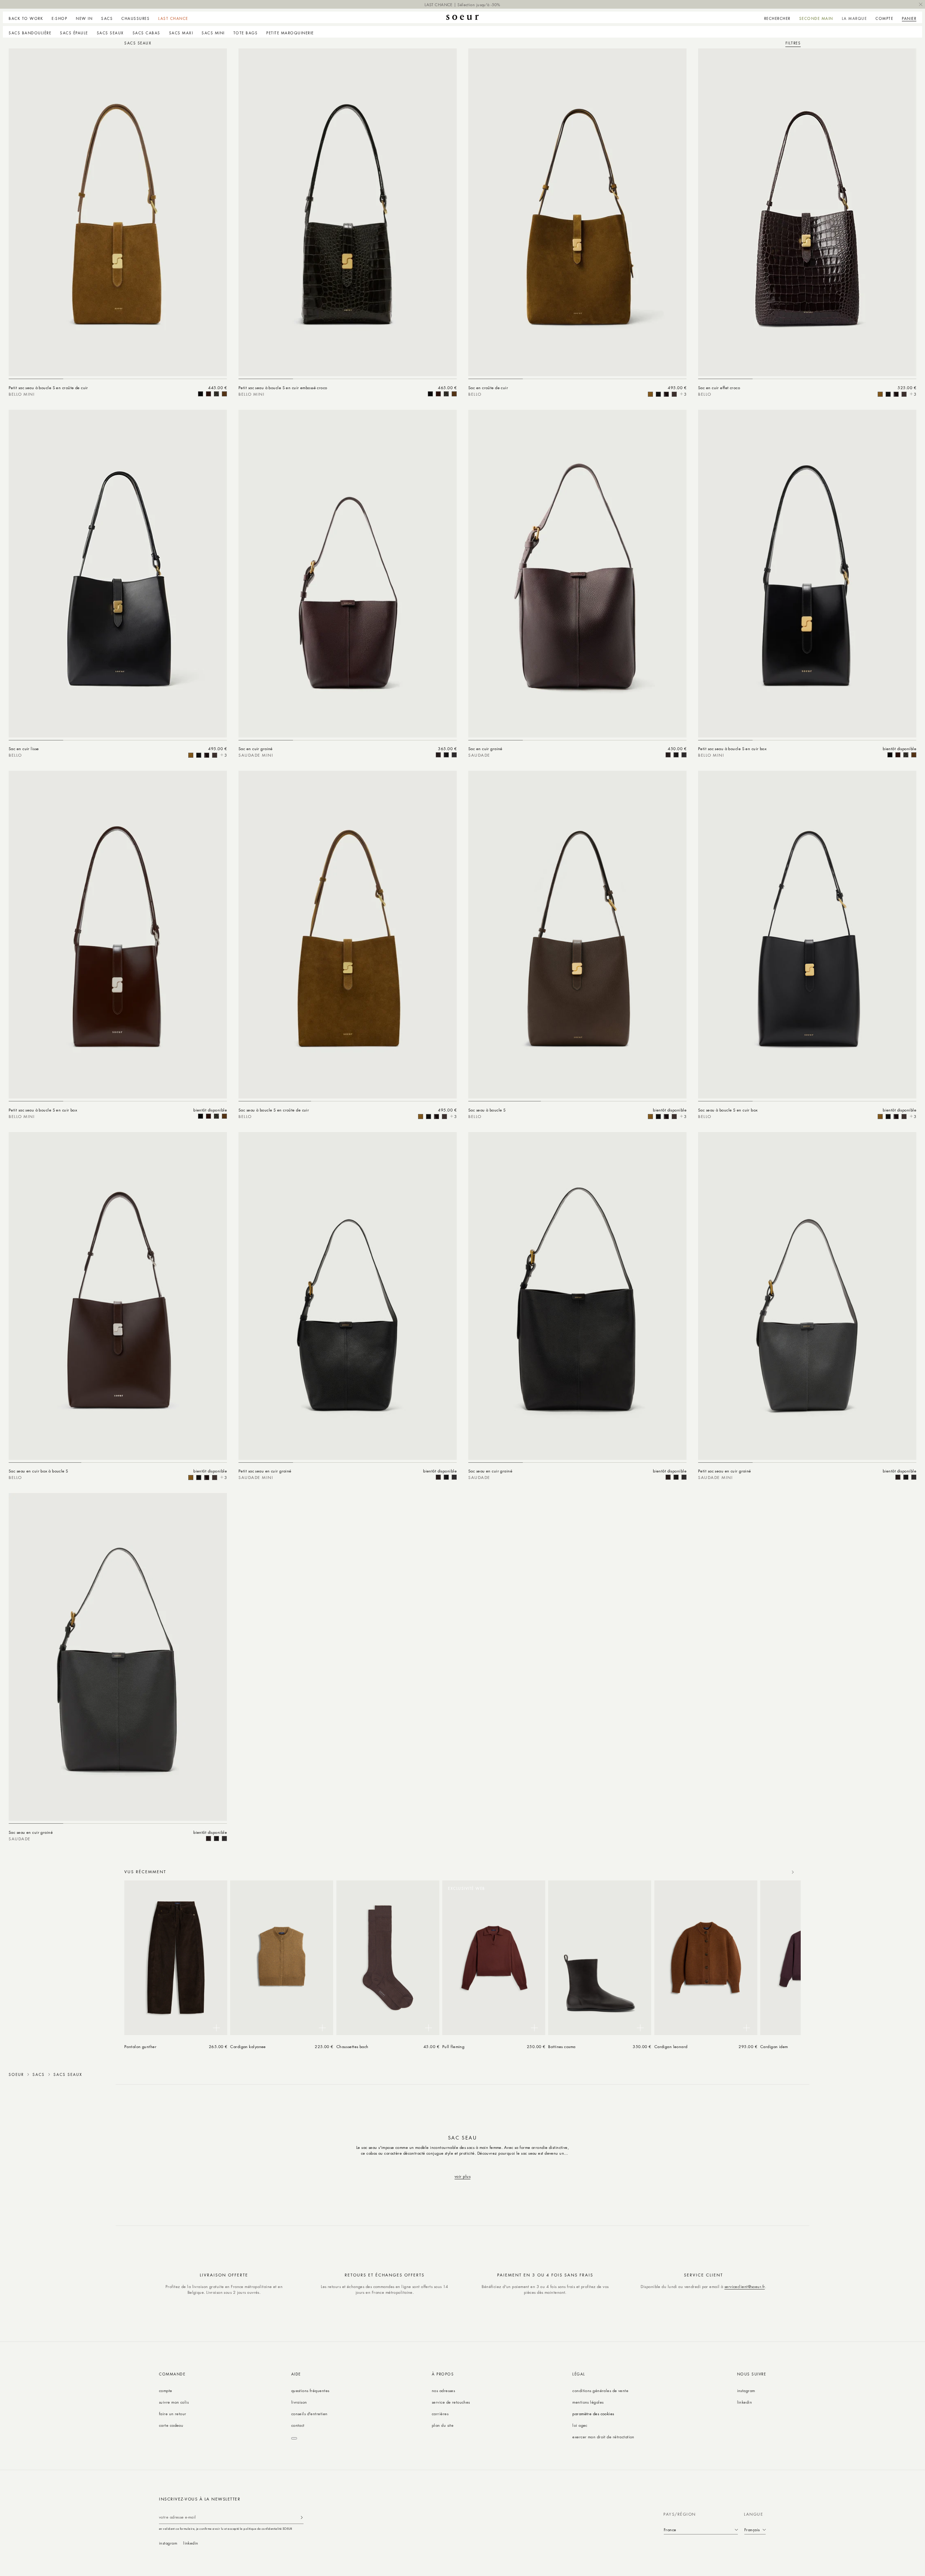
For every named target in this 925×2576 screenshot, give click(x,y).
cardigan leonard (671, 2046)
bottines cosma (562, 2046)
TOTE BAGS (246, 33)
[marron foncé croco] (666, 394)
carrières (440, 2414)
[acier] (454, 755)
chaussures (135, 18)
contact (298, 2425)
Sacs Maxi (181, 33)
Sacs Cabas (147, 33)
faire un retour (173, 2414)
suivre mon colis (174, 2402)
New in (84, 18)
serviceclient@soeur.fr (745, 2286)
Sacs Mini (213, 33)
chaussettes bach (352, 2046)
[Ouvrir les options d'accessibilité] (294, 2438)
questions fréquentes (310, 2390)
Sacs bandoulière (30, 33)
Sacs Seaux (110, 33)
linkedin (745, 2402)
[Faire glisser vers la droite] (793, 1872)
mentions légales (588, 2402)
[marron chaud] (208, 394)
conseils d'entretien (309, 2414)
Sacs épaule (74, 33)
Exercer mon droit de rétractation (603, 2437)
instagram (746, 2390)
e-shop (59, 18)
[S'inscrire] (302, 2517)
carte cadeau (171, 2425)
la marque (855, 18)
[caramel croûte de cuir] (224, 394)
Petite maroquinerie (290, 33)
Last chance (173, 18)
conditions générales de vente (600, 2390)
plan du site (443, 2425)
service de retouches (451, 2402)
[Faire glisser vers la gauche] (777, 1872)
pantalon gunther (140, 2046)
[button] (59, 17)
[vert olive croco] (216, 394)
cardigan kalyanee (248, 2046)
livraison (299, 2402)
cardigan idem (774, 2046)
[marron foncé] (438, 755)
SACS (39, 2074)
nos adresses (443, 2390)
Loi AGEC (580, 2425)
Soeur (16, 2074)
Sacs (107, 18)
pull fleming (453, 2046)
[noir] (201, 394)
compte (166, 2390)
